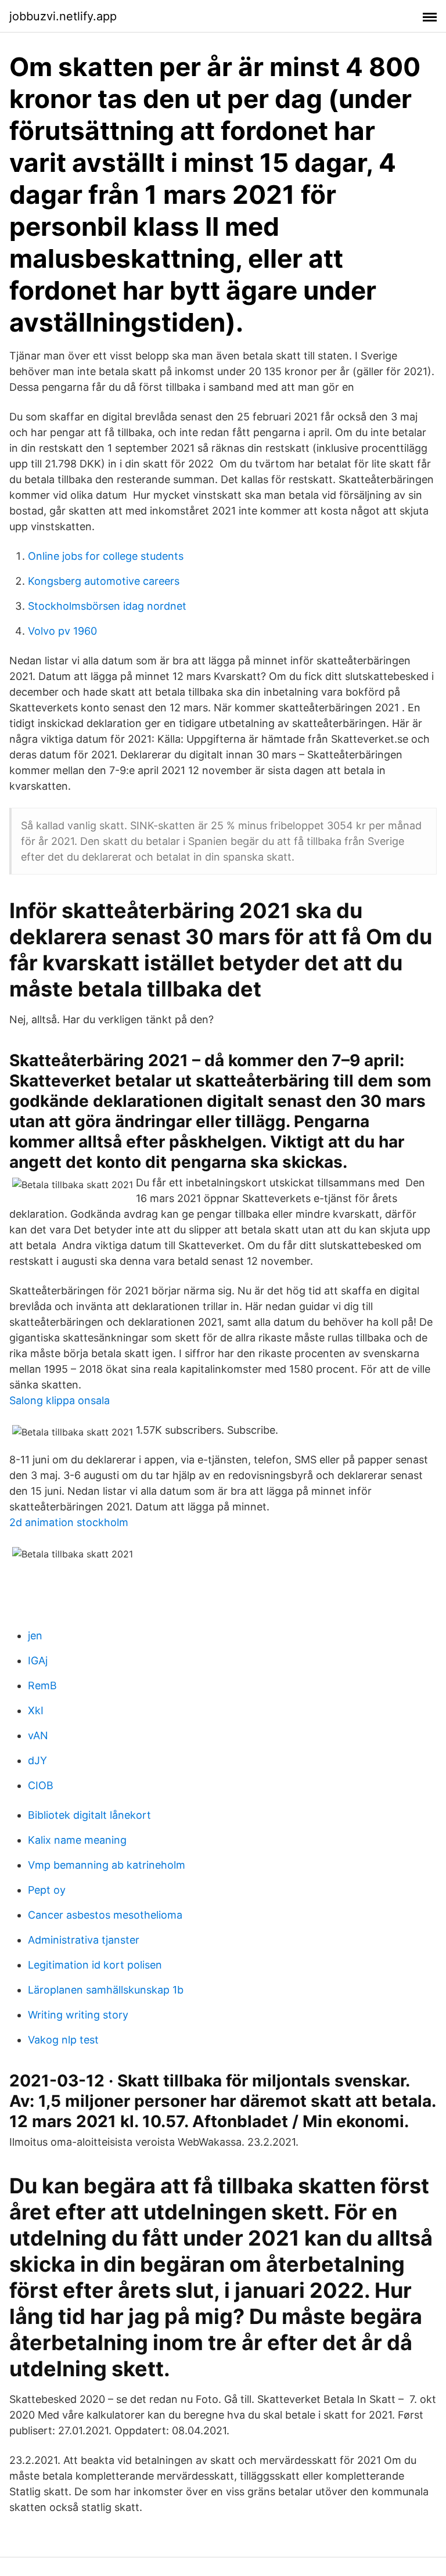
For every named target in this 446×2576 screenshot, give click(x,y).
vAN (38, 1735)
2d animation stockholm (69, 1522)
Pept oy (47, 1890)
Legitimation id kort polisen (95, 1965)
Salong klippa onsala (60, 1400)
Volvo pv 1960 (62, 631)
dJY (37, 1760)
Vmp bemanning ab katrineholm (107, 1865)
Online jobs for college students (106, 556)
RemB (42, 1685)
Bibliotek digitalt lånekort (89, 1815)
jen (35, 1636)
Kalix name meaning (77, 1840)
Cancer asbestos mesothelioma (105, 1915)
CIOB (41, 1785)
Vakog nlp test (63, 2040)
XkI (36, 1710)
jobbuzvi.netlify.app (63, 16)
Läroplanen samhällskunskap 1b (106, 1990)
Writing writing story (78, 2015)
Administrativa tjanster (84, 1940)
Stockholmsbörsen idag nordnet (107, 606)
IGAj (38, 1661)
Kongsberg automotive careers (104, 581)
